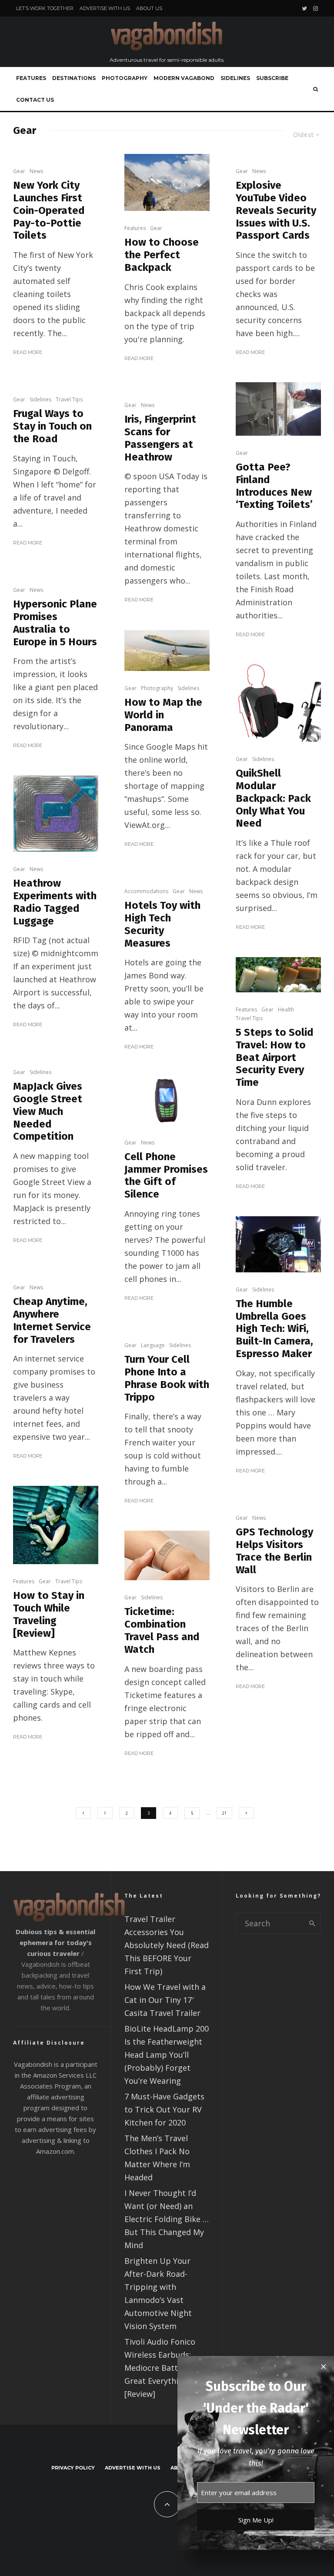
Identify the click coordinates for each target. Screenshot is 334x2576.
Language (153, 1345)
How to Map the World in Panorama (163, 715)
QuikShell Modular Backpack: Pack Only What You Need (273, 798)
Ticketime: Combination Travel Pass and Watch (162, 1630)
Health (286, 1009)
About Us (149, 8)
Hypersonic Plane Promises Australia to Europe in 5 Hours (55, 623)
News (36, 171)
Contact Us (35, 100)
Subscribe (272, 78)
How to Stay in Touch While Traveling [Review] (49, 1614)
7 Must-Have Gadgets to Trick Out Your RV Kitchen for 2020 (164, 2109)
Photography (125, 78)
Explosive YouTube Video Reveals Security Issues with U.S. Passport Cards (276, 210)
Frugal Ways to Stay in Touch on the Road (52, 426)
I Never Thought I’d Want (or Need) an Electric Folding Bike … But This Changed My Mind (167, 2219)
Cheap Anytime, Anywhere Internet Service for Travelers (52, 1320)
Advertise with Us (105, 8)
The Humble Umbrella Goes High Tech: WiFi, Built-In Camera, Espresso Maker (274, 1329)
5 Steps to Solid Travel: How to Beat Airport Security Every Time (275, 1057)
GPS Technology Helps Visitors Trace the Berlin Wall (274, 1551)
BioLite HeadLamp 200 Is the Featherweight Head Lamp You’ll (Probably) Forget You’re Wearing (167, 2055)
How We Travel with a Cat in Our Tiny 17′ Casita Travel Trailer (165, 2000)
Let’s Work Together (45, 8)
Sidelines (235, 78)
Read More (28, 352)
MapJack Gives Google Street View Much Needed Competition (48, 1111)
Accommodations (146, 891)
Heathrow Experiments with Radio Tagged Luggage (55, 902)
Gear (19, 171)
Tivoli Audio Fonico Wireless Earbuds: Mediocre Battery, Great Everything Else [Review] (165, 2368)
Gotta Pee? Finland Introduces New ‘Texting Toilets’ (274, 486)
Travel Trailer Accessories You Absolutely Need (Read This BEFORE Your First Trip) (167, 1945)
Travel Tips (69, 399)
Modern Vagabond (184, 78)
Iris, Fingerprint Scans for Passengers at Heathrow (160, 438)
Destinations (74, 78)
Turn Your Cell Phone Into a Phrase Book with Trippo (167, 1378)
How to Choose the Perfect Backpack (162, 255)
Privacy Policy (73, 2468)
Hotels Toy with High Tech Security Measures (162, 924)
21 (224, 1813)
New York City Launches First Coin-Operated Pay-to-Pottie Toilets (49, 210)
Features (31, 78)
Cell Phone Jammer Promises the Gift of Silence (166, 1175)
